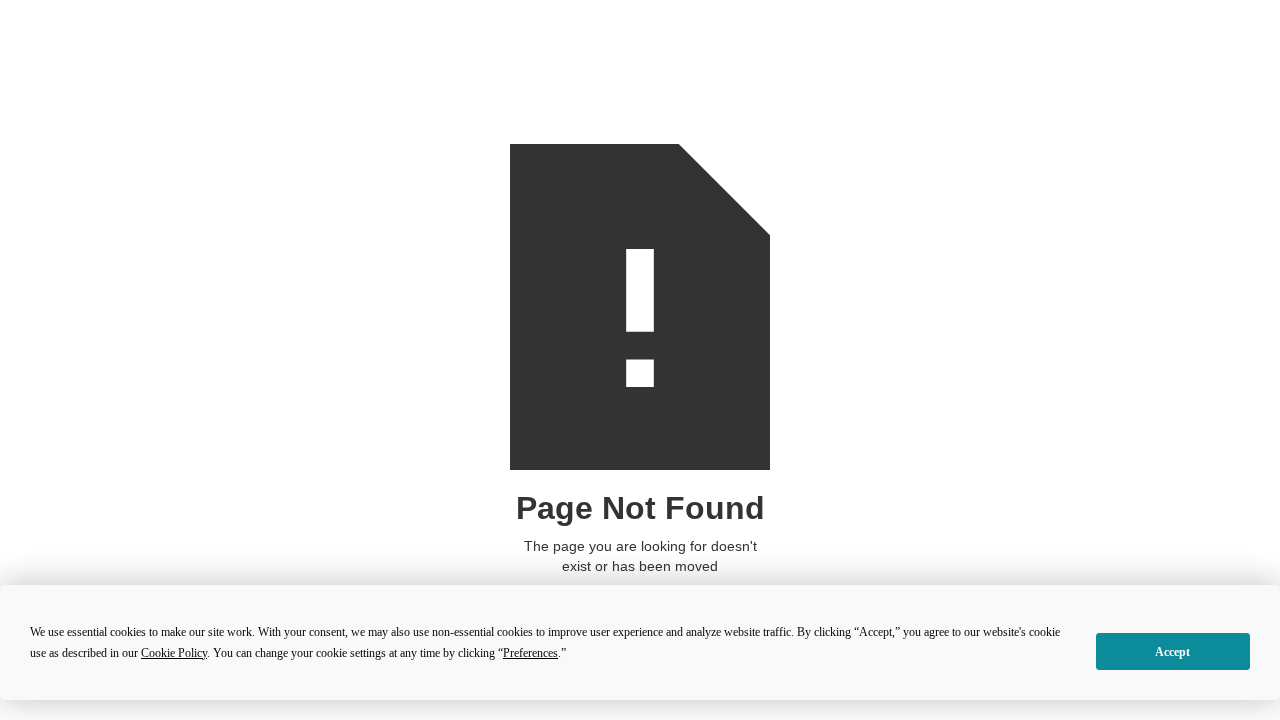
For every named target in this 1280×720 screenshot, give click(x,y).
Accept (1172, 652)
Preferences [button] (530, 653)
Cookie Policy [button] (174, 653)
